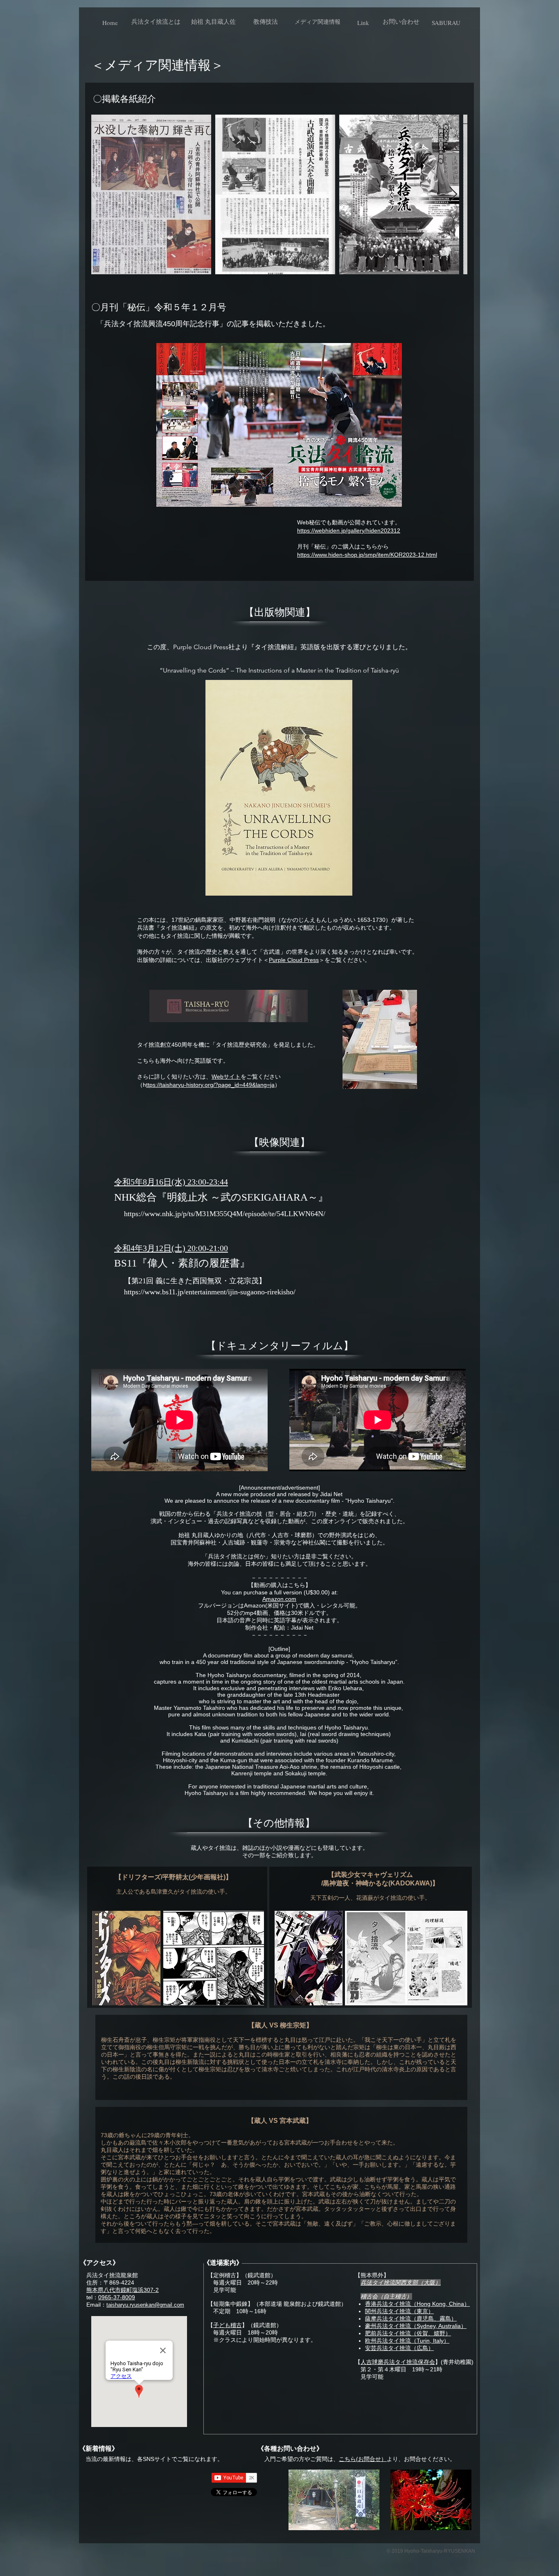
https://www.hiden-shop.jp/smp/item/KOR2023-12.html (367, 555)
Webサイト (226, 1077)
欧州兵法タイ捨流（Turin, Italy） (407, 2341)
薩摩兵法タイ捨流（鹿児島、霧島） (411, 2319)
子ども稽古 (228, 2325)
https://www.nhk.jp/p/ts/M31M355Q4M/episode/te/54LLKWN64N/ (225, 1214)
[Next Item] (453, 195)
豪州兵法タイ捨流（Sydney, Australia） (416, 2326)
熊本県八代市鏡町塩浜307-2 (123, 2290)
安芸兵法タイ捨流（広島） (399, 2348)
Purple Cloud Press (294, 960)
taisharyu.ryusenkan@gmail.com (145, 2305)
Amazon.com (279, 1599)
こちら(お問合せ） (363, 2459)
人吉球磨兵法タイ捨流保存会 (398, 2362)
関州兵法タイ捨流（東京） (399, 2311)
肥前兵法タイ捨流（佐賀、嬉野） (408, 2333)
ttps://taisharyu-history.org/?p (184, 1085)
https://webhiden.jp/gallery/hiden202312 (349, 531)
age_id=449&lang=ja (248, 1085)
